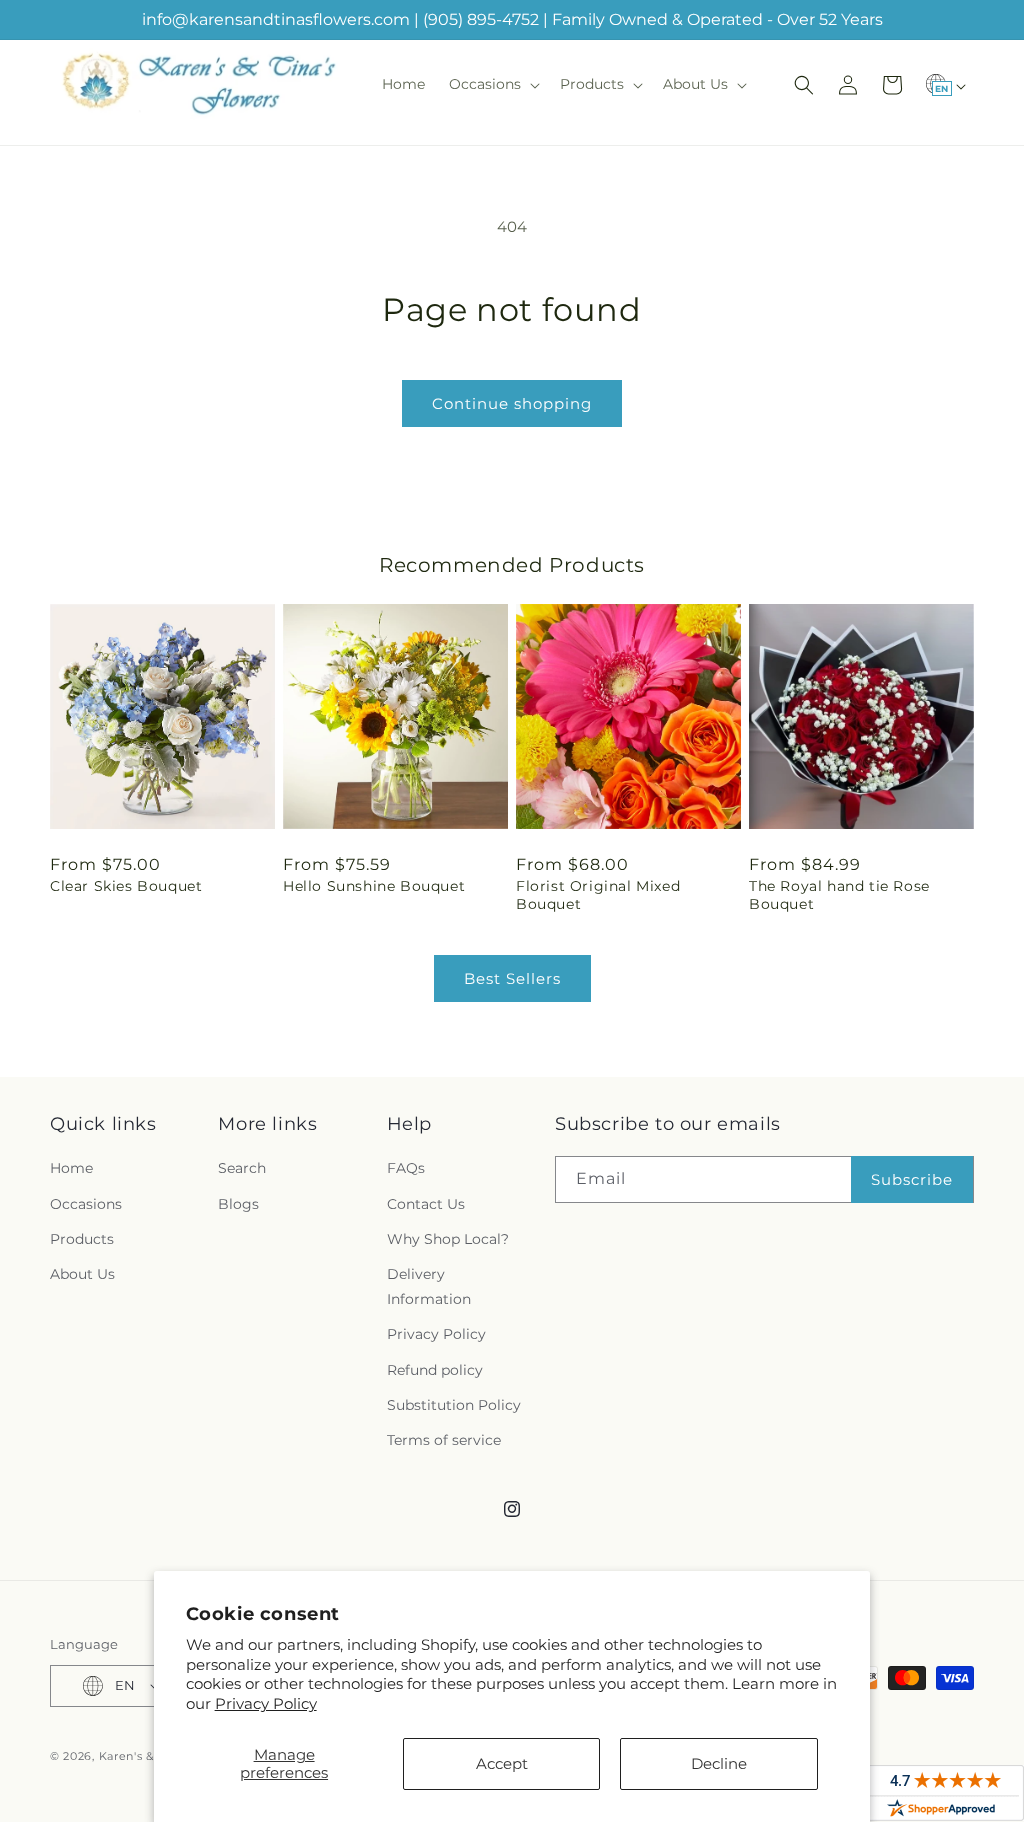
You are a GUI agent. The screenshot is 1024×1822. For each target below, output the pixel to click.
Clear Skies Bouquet (126, 886)
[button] (492, 84)
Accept (502, 1763)
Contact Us (426, 1204)
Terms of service (444, 1440)
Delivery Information (429, 1286)
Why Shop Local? (448, 1239)
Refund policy (435, 1370)
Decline (719, 1763)
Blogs (238, 1204)
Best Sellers (512, 978)
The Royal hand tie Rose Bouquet (839, 895)
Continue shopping (512, 403)
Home (71, 1168)
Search (242, 1168)
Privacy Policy (266, 1703)
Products (82, 1239)
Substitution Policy (454, 1405)
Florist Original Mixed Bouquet (598, 895)
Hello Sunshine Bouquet (374, 886)
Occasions (86, 1204)
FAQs (406, 1168)
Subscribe (912, 1179)
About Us (82, 1274)
